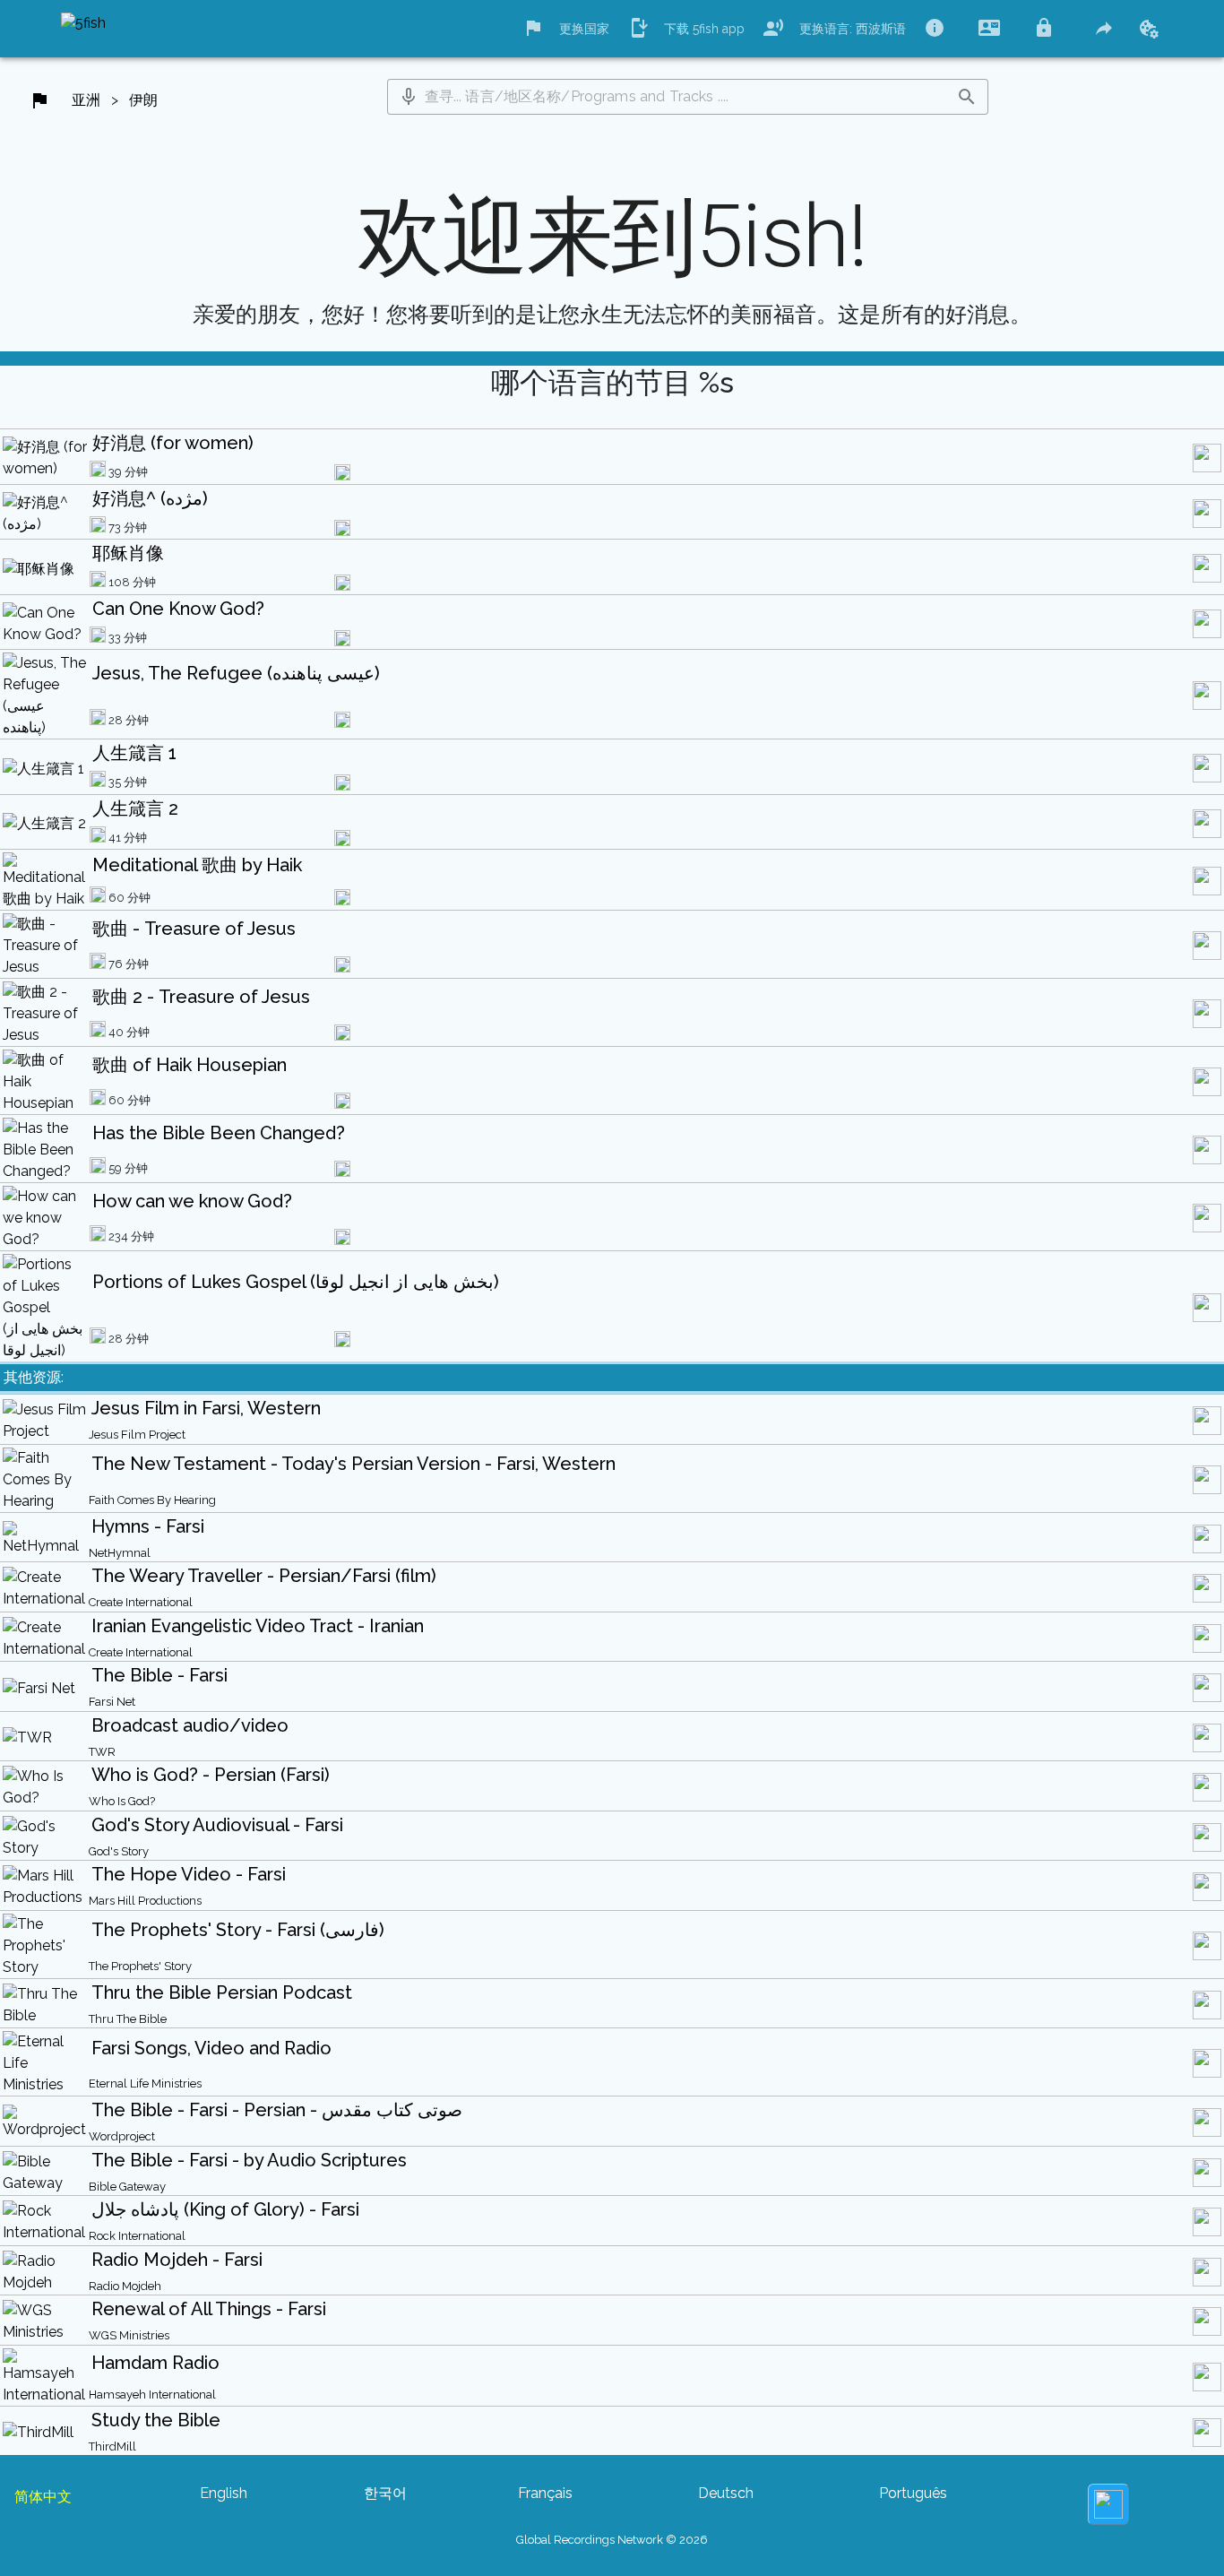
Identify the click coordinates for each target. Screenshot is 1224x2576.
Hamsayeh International (152, 2394)
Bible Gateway (127, 2187)
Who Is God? (122, 1801)
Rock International (137, 2236)
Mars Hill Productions (145, 1901)
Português (913, 2493)
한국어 (385, 2493)
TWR (102, 1752)
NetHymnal (120, 1553)
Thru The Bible (128, 2019)
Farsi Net (112, 1702)
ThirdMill (112, 2446)
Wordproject (122, 2136)
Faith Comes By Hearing (152, 1500)
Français (545, 2493)
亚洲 (86, 100)
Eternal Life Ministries (145, 2083)
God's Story (119, 1851)
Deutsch (726, 2493)
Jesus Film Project (137, 1435)
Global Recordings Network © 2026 (612, 2540)
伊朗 (143, 100)
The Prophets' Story (140, 1966)
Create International (141, 1602)
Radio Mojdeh (125, 2286)
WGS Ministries (129, 2335)
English (224, 2493)
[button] (409, 97)
